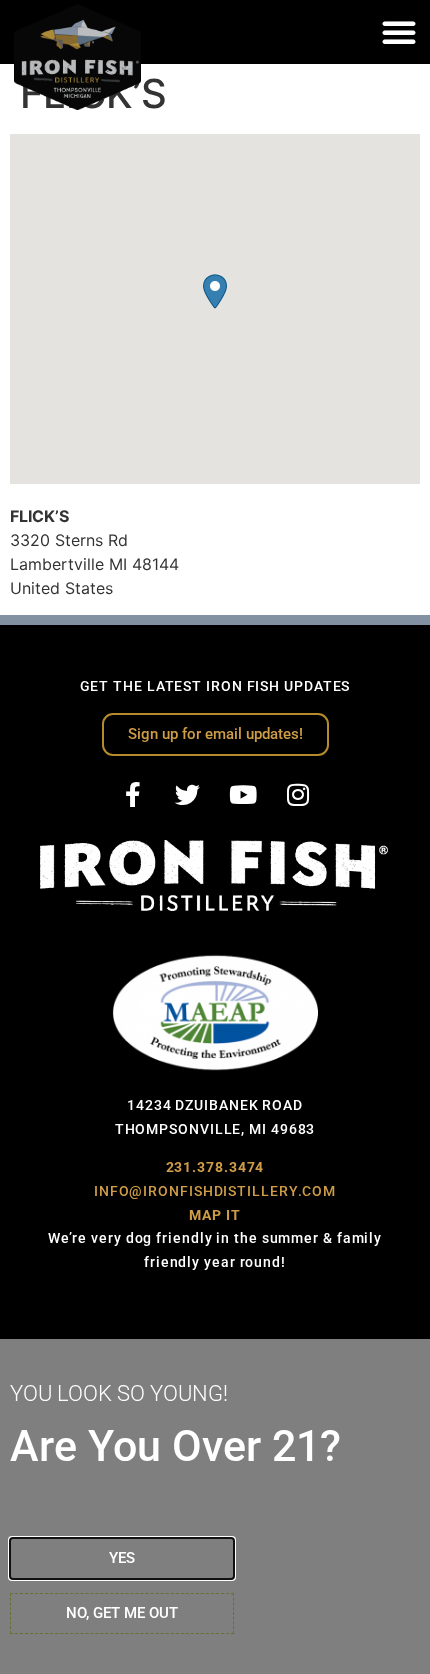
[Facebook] (133, 795)
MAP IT (214, 1215)
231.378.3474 (215, 1167)
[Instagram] (298, 795)
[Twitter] (188, 795)
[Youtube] (243, 795)
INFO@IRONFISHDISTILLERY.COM (215, 1191)
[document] (215, 1506)
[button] (399, 32)
